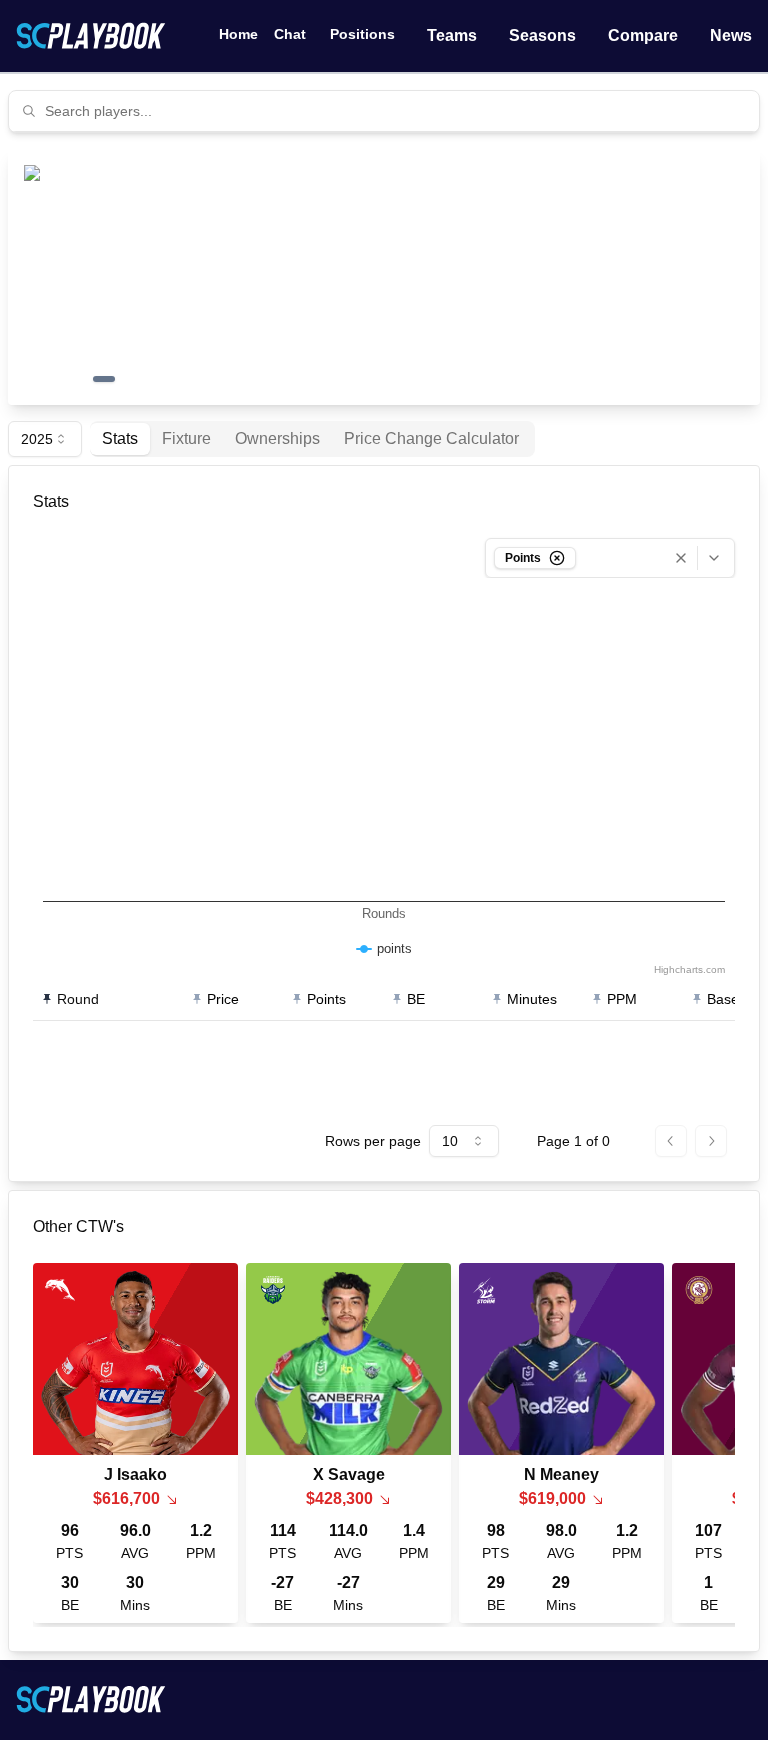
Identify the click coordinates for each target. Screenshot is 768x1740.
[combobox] (396, 111)
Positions (362, 34)
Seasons (542, 35)
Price (223, 999)
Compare (643, 35)
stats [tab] (120, 438)
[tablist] (312, 439)
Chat (290, 34)
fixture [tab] (186, 438)
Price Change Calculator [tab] (431, 438)
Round (78, 999)
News (731, 35)
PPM (622, 999)
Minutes (532, 999)
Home (238, 34)
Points (326, 999)
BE (416, 999)
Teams (452, 35)
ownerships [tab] (277, 438)
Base (723, 999)
